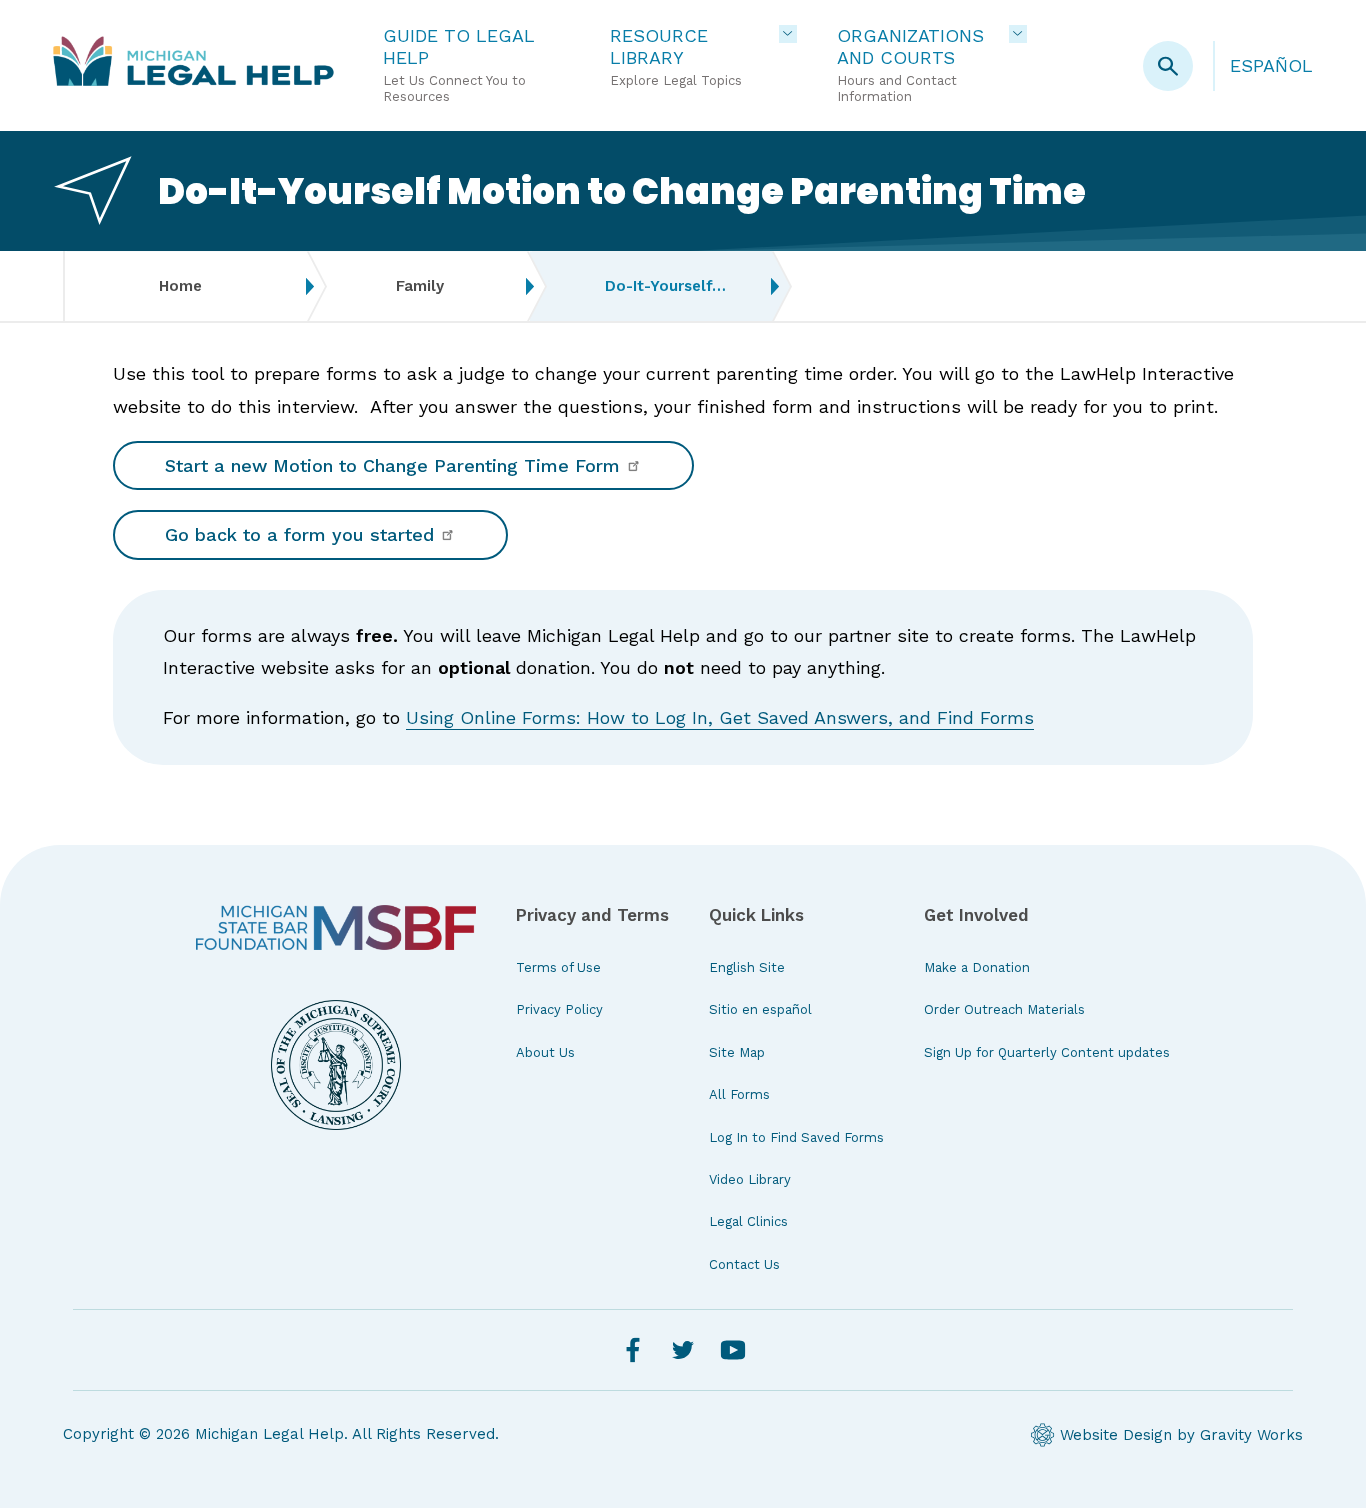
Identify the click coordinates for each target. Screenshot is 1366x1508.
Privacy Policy (559, 1009)
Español (1271, 65)
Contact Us (744, 1264)
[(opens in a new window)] (336, 928)
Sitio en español (760, 1009)
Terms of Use (558, 967)
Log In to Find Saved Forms (796, 1137)
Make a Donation (977, 967)
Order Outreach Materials (1004, 1009)
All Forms (739, 1094)
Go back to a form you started (302, 534)
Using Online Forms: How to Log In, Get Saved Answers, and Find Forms (720, 717)
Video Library (750, 1179)
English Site (747, 967)
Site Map (737, 1052)
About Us (545, 1052)
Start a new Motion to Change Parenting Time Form (395, 465)
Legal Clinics (748, 1221)
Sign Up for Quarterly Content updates (1047, 1052)
